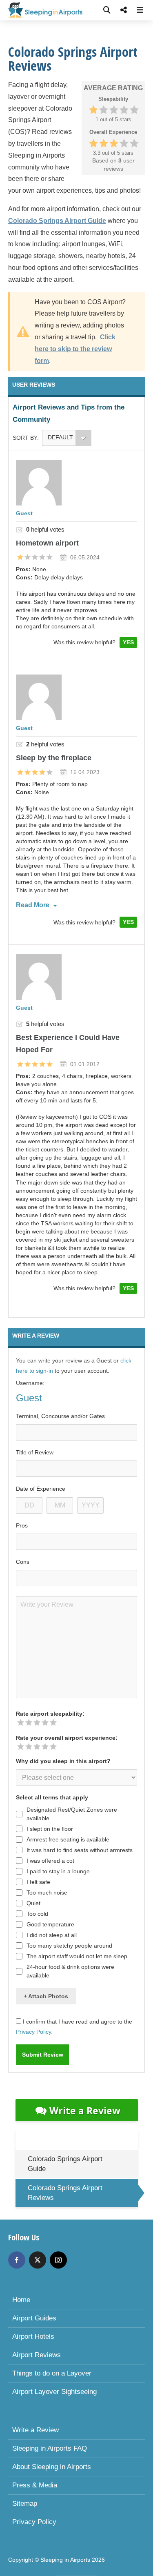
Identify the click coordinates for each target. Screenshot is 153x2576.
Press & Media (35, 2485)
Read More (33, 905)
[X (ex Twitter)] (38, 2260)
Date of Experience (41, 1489)
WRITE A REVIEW (36, 1336)
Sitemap (25, 2504)
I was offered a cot (50, 1861)
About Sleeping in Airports (52, 2467)
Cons (23, 1562)
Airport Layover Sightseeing (54, 2392)
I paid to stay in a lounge (58, 1871)
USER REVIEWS (34, 385)
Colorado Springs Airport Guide (65, 2164)
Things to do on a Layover (52, 2373)
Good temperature (50, 1924)
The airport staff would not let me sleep (77, 1956)
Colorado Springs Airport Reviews (65, 2193)
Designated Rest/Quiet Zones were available (72, 1814)
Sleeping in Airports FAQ (50, 2448)
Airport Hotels (33, 2337)
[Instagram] (58, 2260)
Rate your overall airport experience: (67, 1738)
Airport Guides (34, 2318)
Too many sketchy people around (69, 1946)
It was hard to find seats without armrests (80, 1850)
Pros (22, 1525)
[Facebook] (17, 2260)
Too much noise (47, 1892)
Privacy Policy (34, 2522)
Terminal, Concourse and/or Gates (60, 1416)
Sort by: (26, 438)
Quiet (33, 1903)
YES (128, 642)
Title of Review (35, 1452)
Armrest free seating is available (68, 1839)
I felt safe (38, 1882)
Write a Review (85, 2111)
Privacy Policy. (34, 2032)
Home (21, 2300)
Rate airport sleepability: (50, 1714)
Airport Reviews (37, 2355)
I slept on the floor (50, 1829)
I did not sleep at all (52, 1935)
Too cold (37, 1914)
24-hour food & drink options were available (70, 1971)
